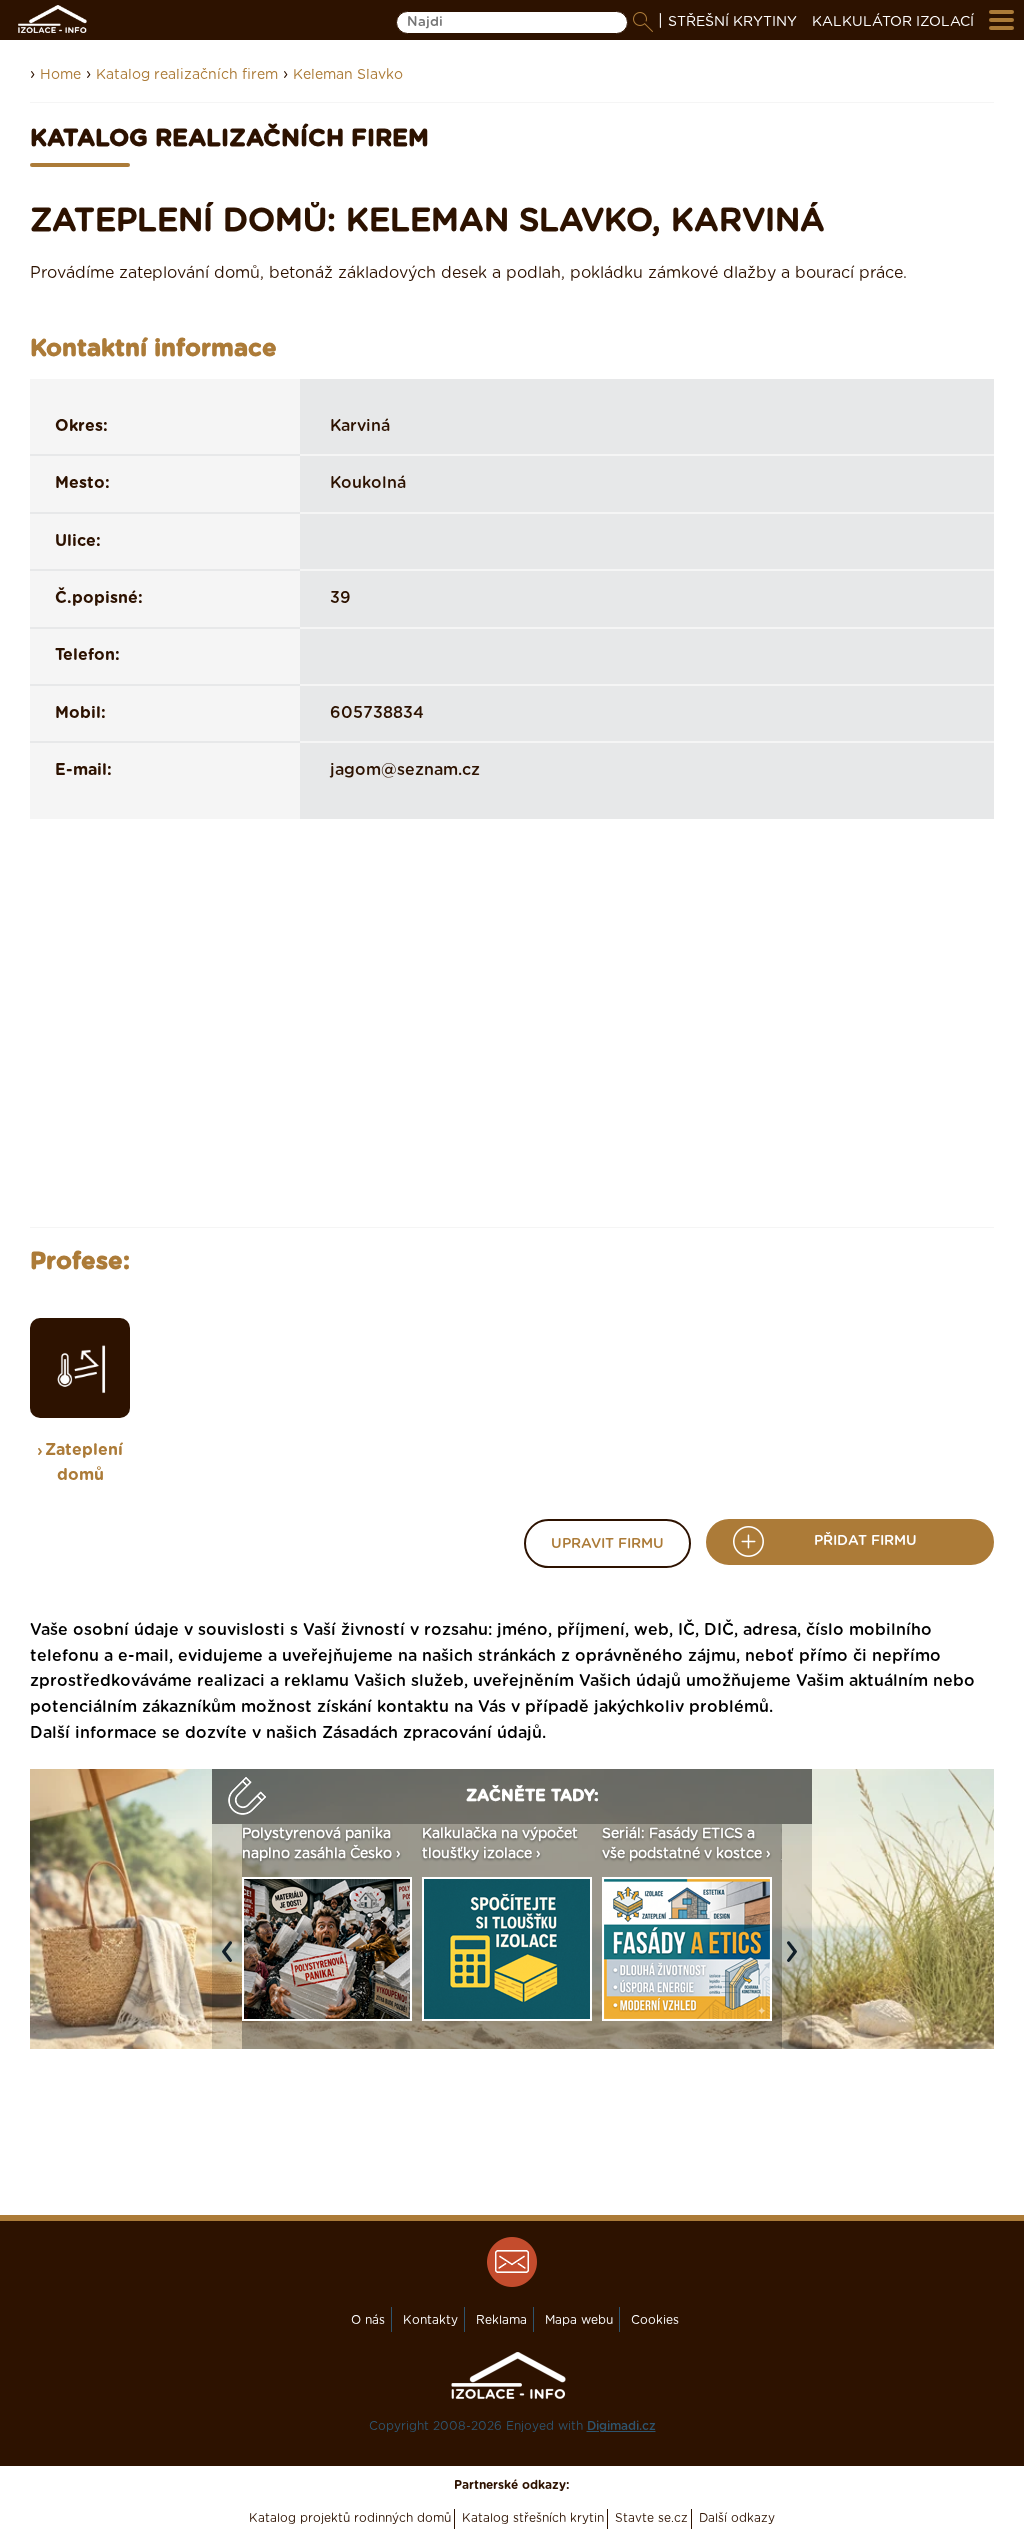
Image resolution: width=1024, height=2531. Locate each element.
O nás (368, 2320)
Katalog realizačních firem (187, 75)
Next (797, 1961)
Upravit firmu (607, 1544)
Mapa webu (579, 2320)
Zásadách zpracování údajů (432, 1733)
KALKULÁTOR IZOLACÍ (893, 22)
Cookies (655, 2320)
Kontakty (430, 2320)
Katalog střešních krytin (533, 2518)
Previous (232, 1961)
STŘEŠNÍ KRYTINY (732, 22)
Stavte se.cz (651, 2518)
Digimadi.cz (621, 2426)
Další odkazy (737, 2518)
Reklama (501, 2320)
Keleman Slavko (348, 75)
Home (60, 75)
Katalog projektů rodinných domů (350, 2518)
